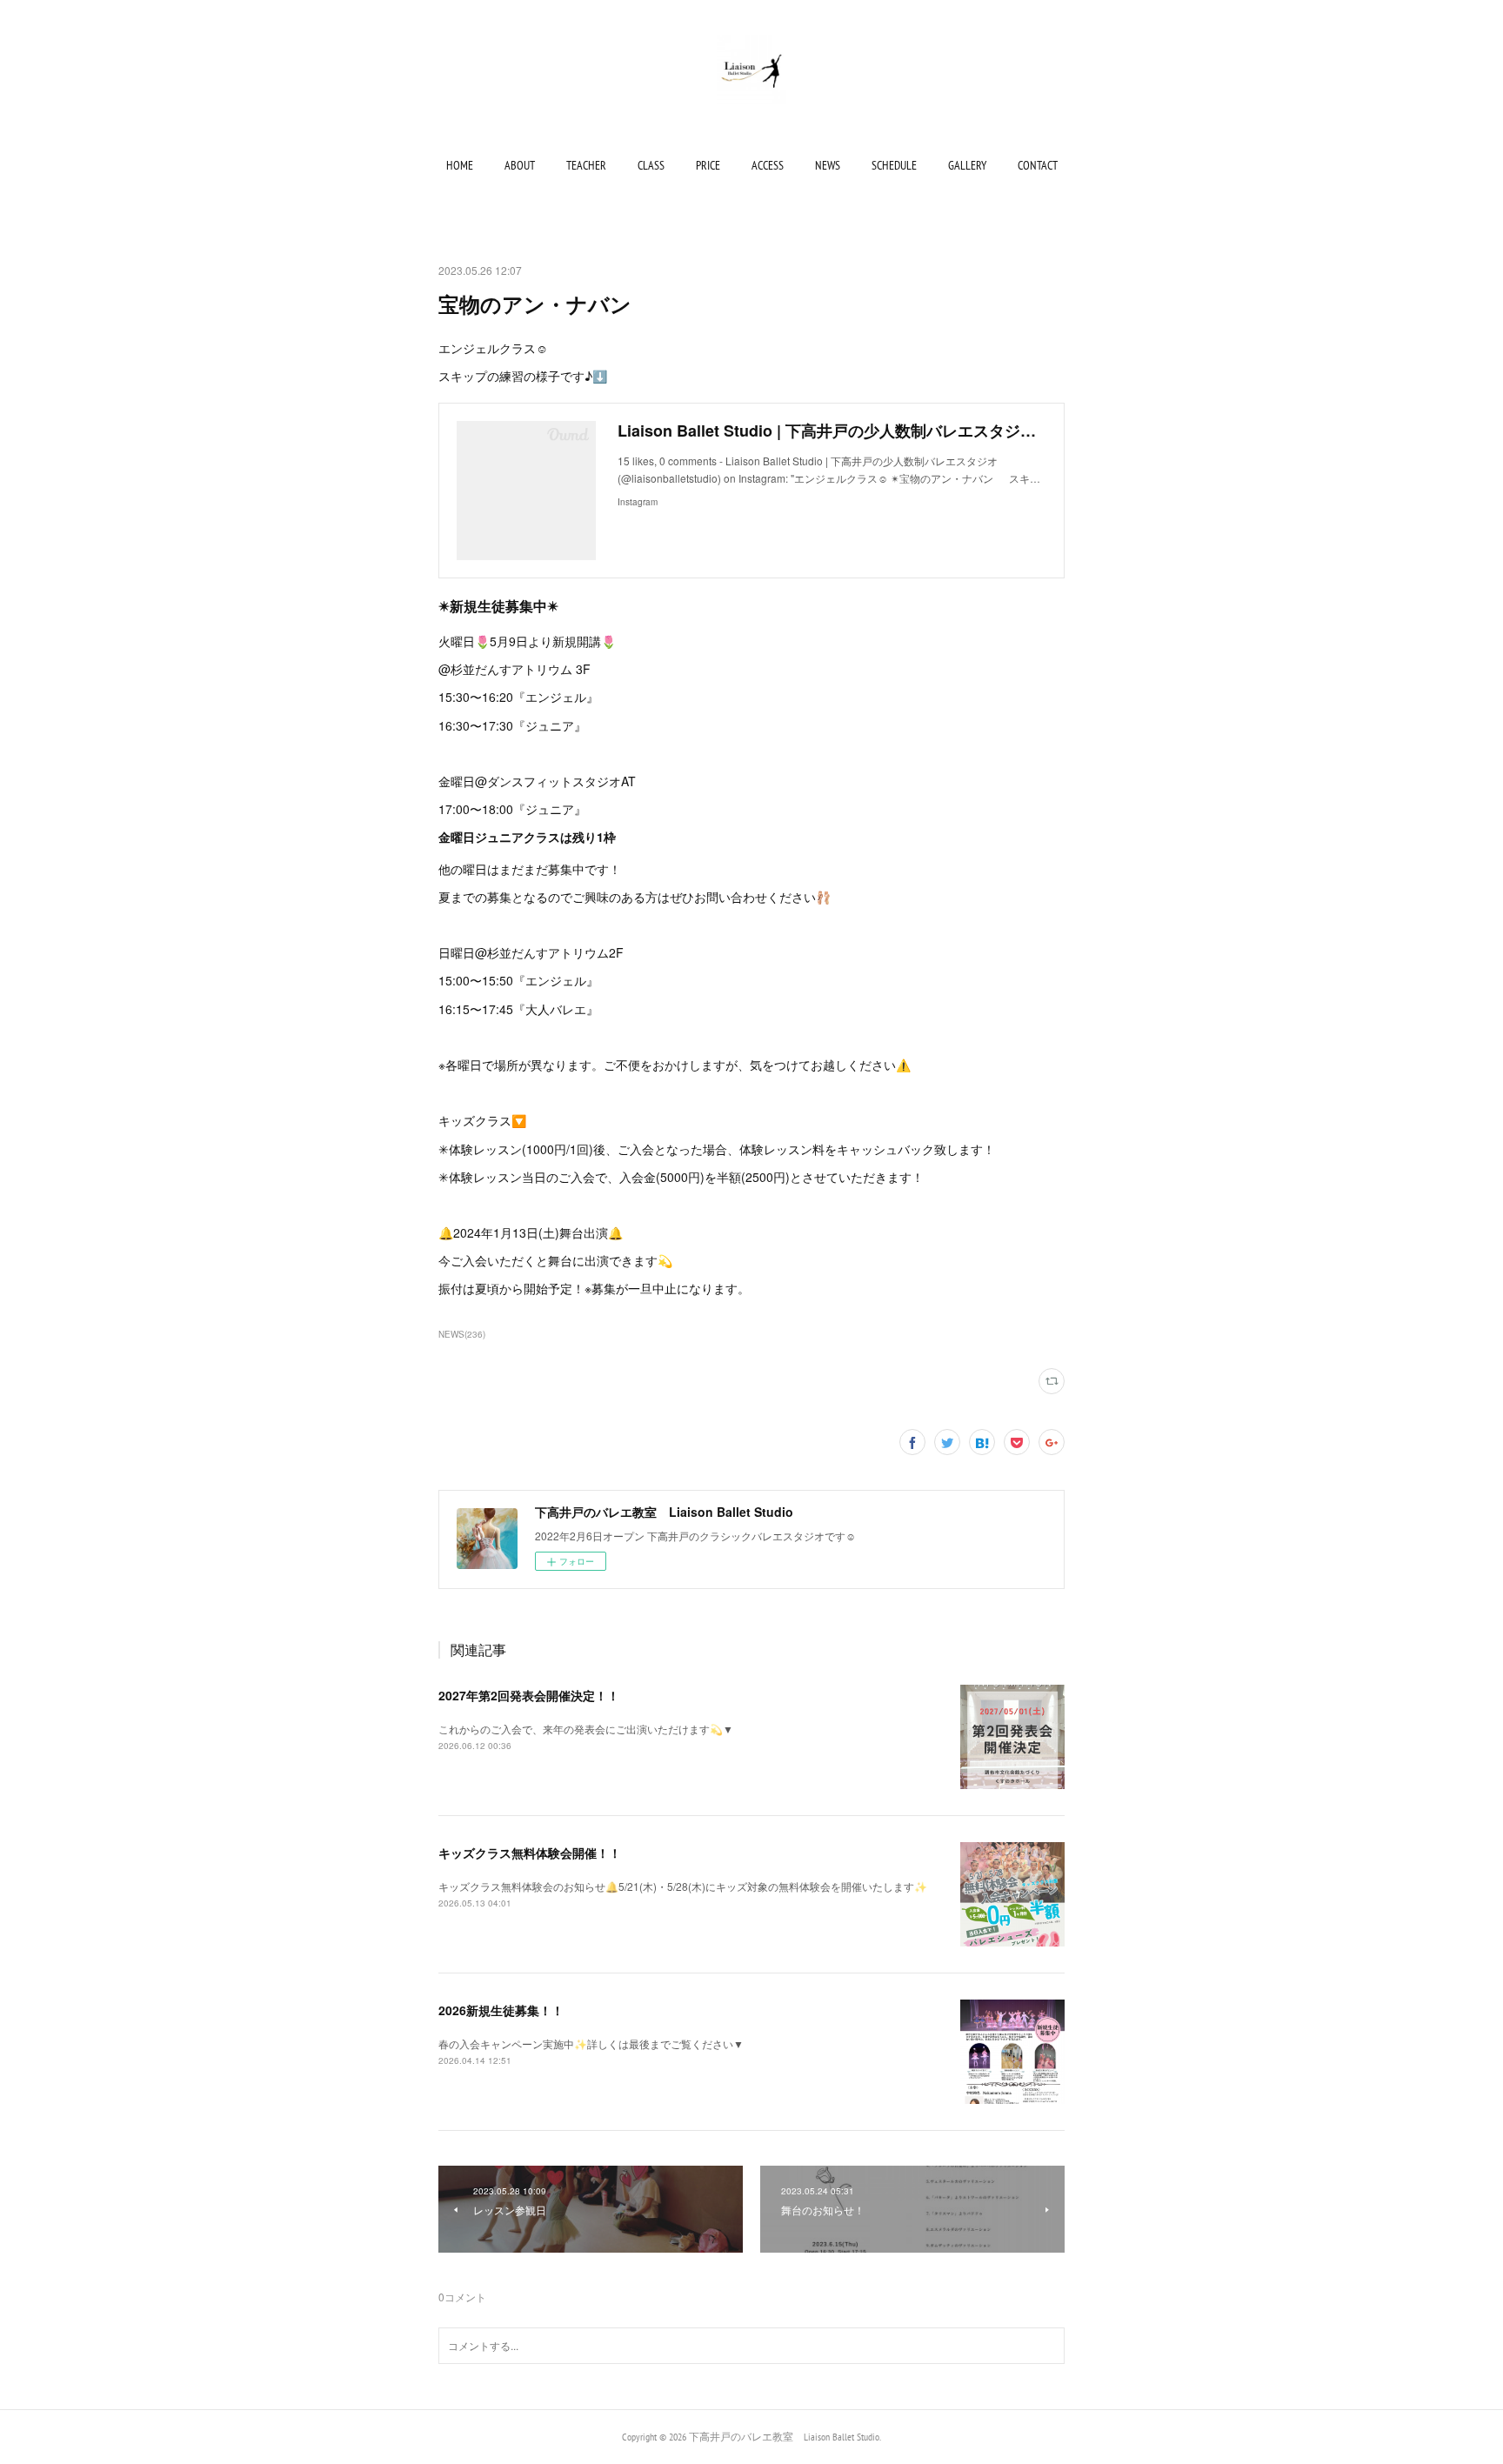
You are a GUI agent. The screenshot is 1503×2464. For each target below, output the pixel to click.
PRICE (708, 165)
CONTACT (1038, 165)
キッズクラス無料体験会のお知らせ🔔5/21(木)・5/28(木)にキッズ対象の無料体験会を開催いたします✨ (683, 1886)
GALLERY (967, 165)
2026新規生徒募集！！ (501, 2010)
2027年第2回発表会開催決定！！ (529, 1695)
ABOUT (520, 165)
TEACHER (586, 165)
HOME (460, 165)
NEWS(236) (462, 1334)
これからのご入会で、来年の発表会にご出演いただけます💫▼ (586, 1729)
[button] (460, 165)
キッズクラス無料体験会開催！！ (530, 1853)
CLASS (651, 165)
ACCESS (768, 165)
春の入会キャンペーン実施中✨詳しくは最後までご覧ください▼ (591, 2043)
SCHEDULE (894, 165)
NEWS (828, 165)
